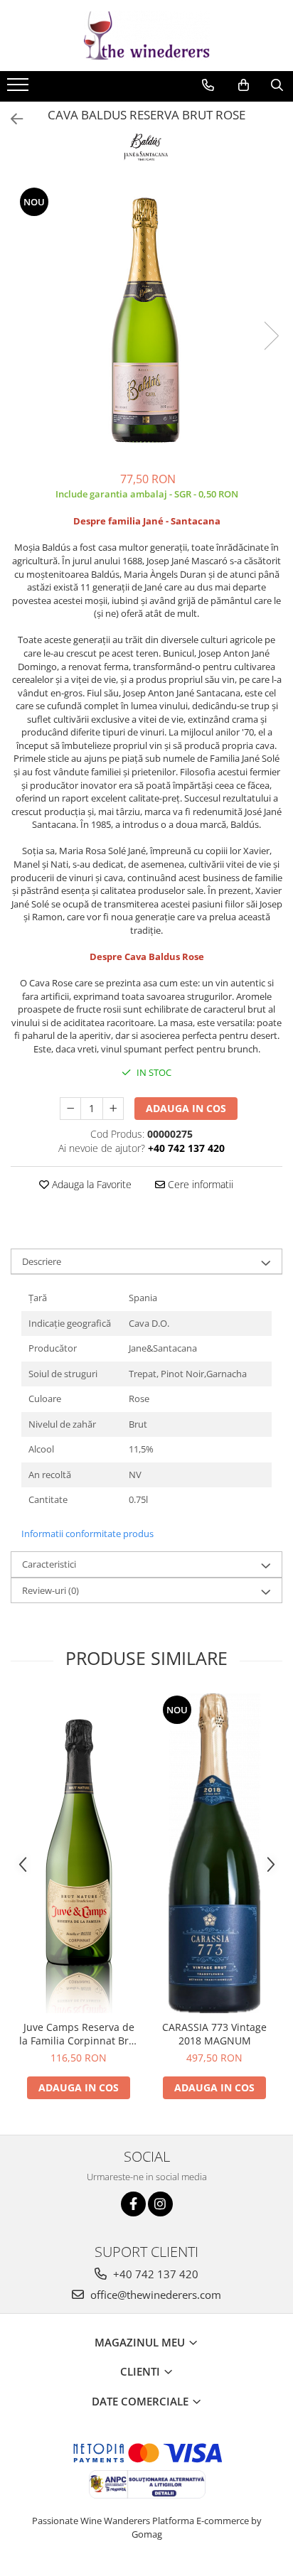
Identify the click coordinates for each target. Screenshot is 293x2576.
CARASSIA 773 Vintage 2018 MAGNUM (214, 2034)
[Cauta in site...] (277, 85)
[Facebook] (133, 2204)
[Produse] (20, 89)
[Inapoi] (11, 119)
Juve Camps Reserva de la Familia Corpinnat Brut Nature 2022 (79, 2034)
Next (271, 336)
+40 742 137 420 (154, 2274)
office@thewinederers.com (154, 2295)
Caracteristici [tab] (49, 1564)
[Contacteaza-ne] (208, 85)
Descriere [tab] (42, 1261)
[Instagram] (160, 2204)
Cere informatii (199, 1184)
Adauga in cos (186, 1108)
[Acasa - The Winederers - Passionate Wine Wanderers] (146, 36)
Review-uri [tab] (50, 1590)
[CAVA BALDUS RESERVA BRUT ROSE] (146, 321)
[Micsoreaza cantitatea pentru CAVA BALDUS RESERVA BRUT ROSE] (70, 1109)
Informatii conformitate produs (87, 1534)
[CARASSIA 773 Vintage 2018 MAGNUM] (214, 1853)
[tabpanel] (146, 321)
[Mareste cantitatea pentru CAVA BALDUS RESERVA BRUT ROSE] (113, 1109)
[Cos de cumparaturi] (244, 85)
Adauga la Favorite (90, 1184)
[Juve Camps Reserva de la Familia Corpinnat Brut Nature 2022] (79, 1853)
